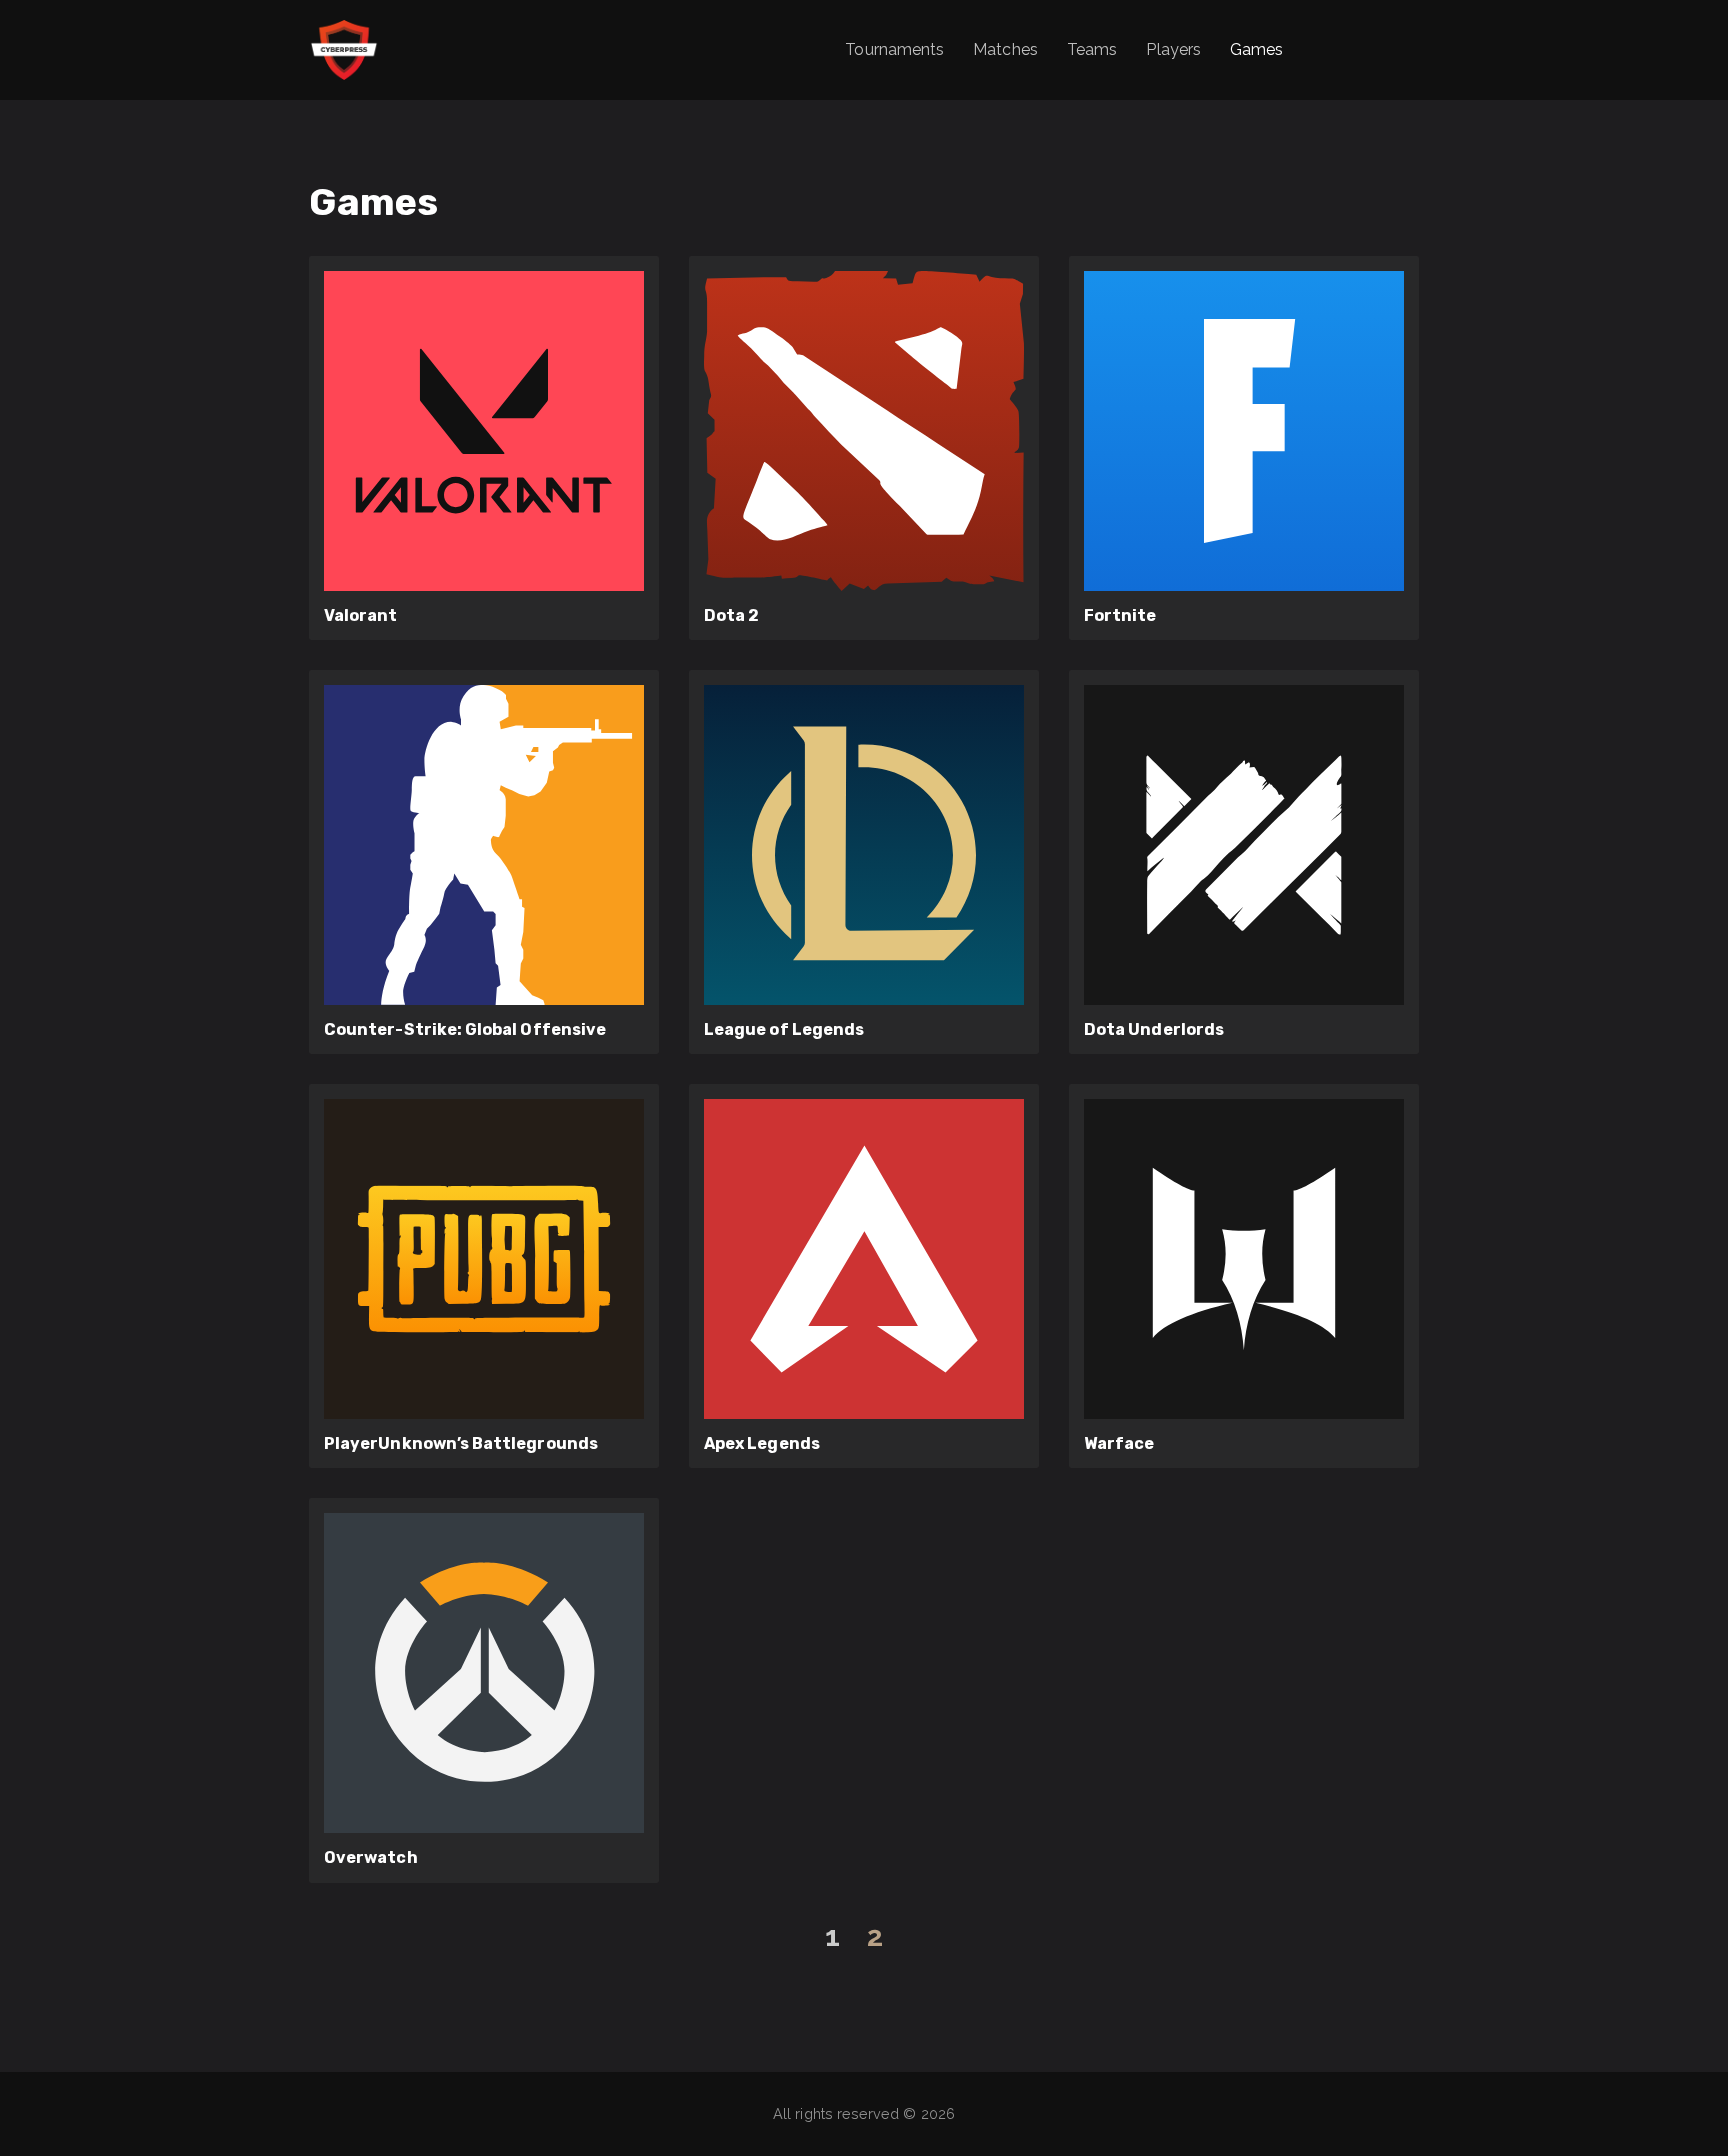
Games (1256, 49)
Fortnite (1120, 615)
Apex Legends (762, 1443)
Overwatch (371, 1857)
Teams (1092, 49)
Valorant (361, 615)
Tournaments (894, 49)
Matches (1005, 49)
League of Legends (784, 1029)
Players (1173, 49)
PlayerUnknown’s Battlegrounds (461, 1443)
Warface (1119, 1443)
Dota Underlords (1154, 1029)
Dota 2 (731, 615)
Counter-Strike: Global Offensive (465, 1029)
